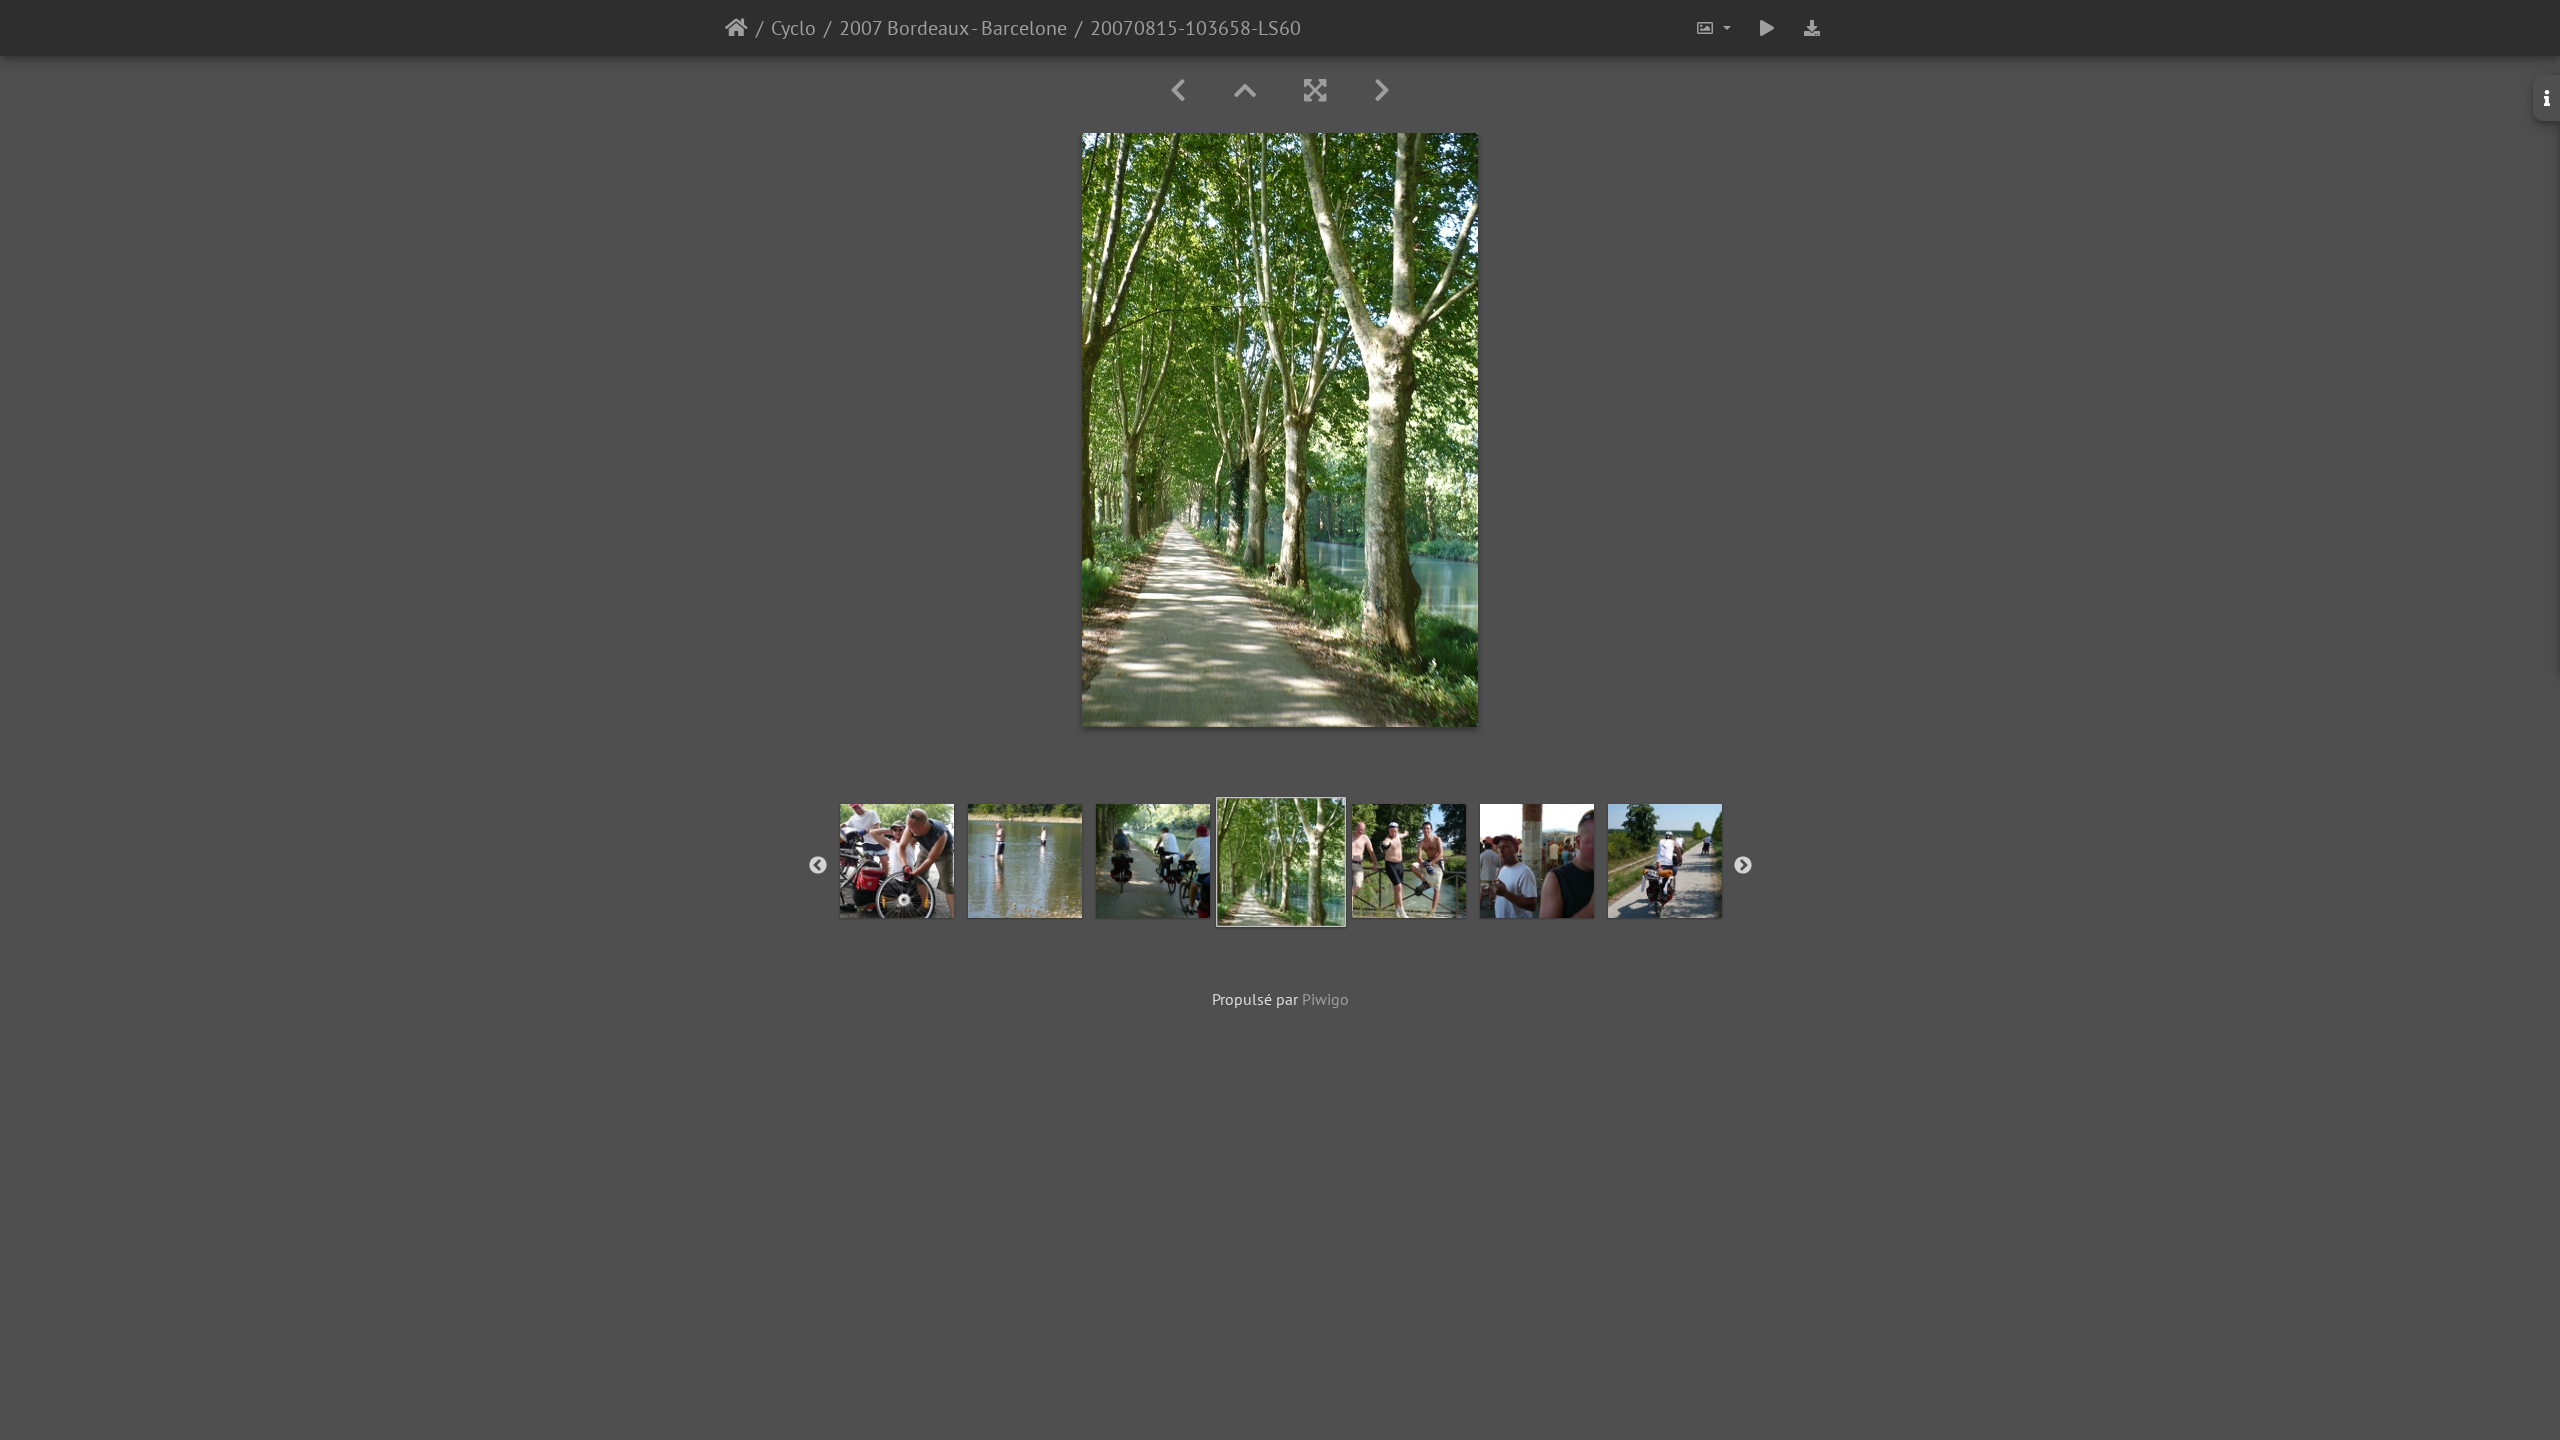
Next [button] (1743, 866)
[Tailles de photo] (1713, 28)
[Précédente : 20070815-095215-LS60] (1178, 90)
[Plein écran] (1315, 90)
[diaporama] (1767, 28)
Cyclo (793, 28)
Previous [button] (818, 866)
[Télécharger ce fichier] (1812, 28)
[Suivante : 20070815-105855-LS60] (1382, 90)
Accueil (736, 28)
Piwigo (1325, 999)
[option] (897, 861)
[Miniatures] (1245, 90)
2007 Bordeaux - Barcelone (953, 28)
